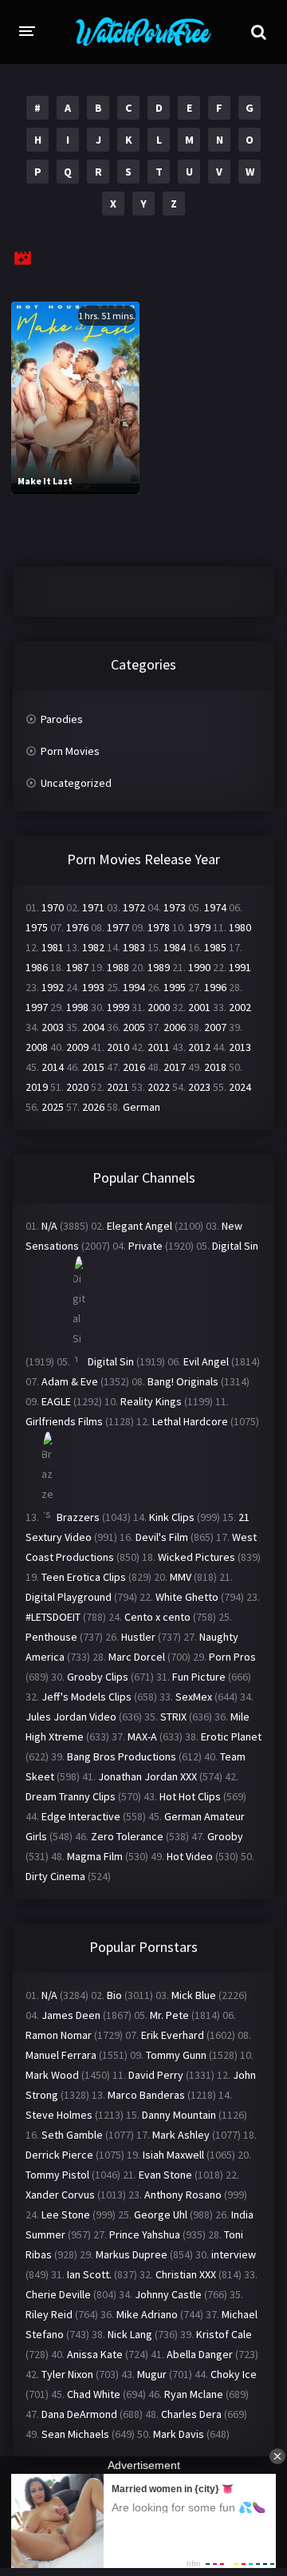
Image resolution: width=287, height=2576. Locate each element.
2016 (134, 1067)
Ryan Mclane (194, 2394)
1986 (37, 967)
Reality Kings (151, 1401)
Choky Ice (234, 2374)
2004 (93, 1027)
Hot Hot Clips (190, 1796)
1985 (215, 947)
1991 (240, 967)
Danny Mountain (179, 2115)
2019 (37, 1087)
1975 (37, 927)
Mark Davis (179, 2434)
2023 (199, 1087)
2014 (53, 1067)
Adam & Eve (70, 1381)
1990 (199, 967)
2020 (77, 1087)
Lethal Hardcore (190, 1421)
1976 (77, 927)
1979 (199, 927)
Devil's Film (162, 1537)
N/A (49, 1226)
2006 (175, 1027)
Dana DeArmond (79, 2414)
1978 (159, 927)
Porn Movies (70, 751)
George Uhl (161, 2214)
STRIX (173, 1717)
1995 (175, 987)
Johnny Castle (168, 2294)
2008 (37, 1047)
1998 (77, 1007)
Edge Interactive (81, 1816)
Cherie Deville (58, 2294)
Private (145, 1246)
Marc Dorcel (137, 1657)
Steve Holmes (59, 2115)
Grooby (225, 1836)
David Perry (156, 2075)
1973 (175, 907)
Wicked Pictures (197, 1557)
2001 (199, 1007)
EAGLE (56, 1401)
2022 (159, 1087)
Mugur (152, 2374)
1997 (37, 1007)
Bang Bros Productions (122, 1756)
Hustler (138, 1637)
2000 (159, 1007)
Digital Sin (235, 1246)
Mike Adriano (147, 2314)
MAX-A (142, 1736)
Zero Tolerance (127, 1836)
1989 (159, 967)
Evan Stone (165, 2175)
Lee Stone (66, 2214)
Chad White (94, 2394)
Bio (114, 1995)
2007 (215, 1027)
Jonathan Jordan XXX (147, 1776)
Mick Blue (194, 1995)
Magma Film (95, 1856)
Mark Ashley (181, 2135)
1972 (134, 907)
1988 (118, 967)
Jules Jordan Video (71, 1717)
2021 (118, 1087)
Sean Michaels (75, 2434)
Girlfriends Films (64, 1421)
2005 (134, 1027)
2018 (215, 1067)
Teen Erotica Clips (84, 1577)
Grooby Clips (98, 1677)
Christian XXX (186, 2274)
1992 (53, 987)
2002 (240, 1007)
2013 (240, 1047)
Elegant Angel (140, 1226)
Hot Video (190, 1856)
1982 (93, 947)
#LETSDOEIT (53, 1617)
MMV (181, 1577)
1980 (240, 927)
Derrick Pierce (59, 2155)
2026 (93, 1107)
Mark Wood (52, 2075)
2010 (118, 1047)
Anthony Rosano (183, 2195)
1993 (93, 987)
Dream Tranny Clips (71, 1796)
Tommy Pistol (57, 2175)
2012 (199, 1047)
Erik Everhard (173, 2035)
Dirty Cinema (55, 1876)
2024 (240, 1087)
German (142, 1107)
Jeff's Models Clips (86, 1697)
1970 (53, 907)
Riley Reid (49, 2314)
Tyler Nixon (67, 2374)
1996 (215, 987)
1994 (134, 987)
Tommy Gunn (176, 2055)
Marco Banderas (146, 2095)
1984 (175, 947)
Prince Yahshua (145, 2234)
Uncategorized (76, 783)
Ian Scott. (89, 2274)
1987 (77, 967)
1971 (93, 907)
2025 (53, 1107)
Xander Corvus (60, 2195)
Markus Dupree (132, 2254)
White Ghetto (187, 1597)
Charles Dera (191, 2414)
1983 (134, 947)
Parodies (62, 719)
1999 (118, 1007)
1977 (118, 927)
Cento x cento (157, 1617)
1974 (215, 907)
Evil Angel (206, 1361)
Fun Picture (199, 1677)
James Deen (71, 2015)
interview (234, 2254)
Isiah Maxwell (173, 2155)
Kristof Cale (224, 2334)
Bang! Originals (183, 1381)
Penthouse (51, 1637)
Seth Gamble (72, 2135)
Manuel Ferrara (61, 2055)
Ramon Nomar (59, 2035)
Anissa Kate (95, 2354)
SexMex (194, 1697)
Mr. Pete (169, 2015)
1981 (53, 947)
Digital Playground (69, 1597)
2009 (77, 1047)
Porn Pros (232, 1657)
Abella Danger (200, 2354)
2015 (93, 1067)
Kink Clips (172, 1517)
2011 (159, 1047)
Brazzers (78, 1517)
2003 (53, 1027)
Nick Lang (130, 2334)
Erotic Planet (231, 1736)
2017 (175, 1067)
